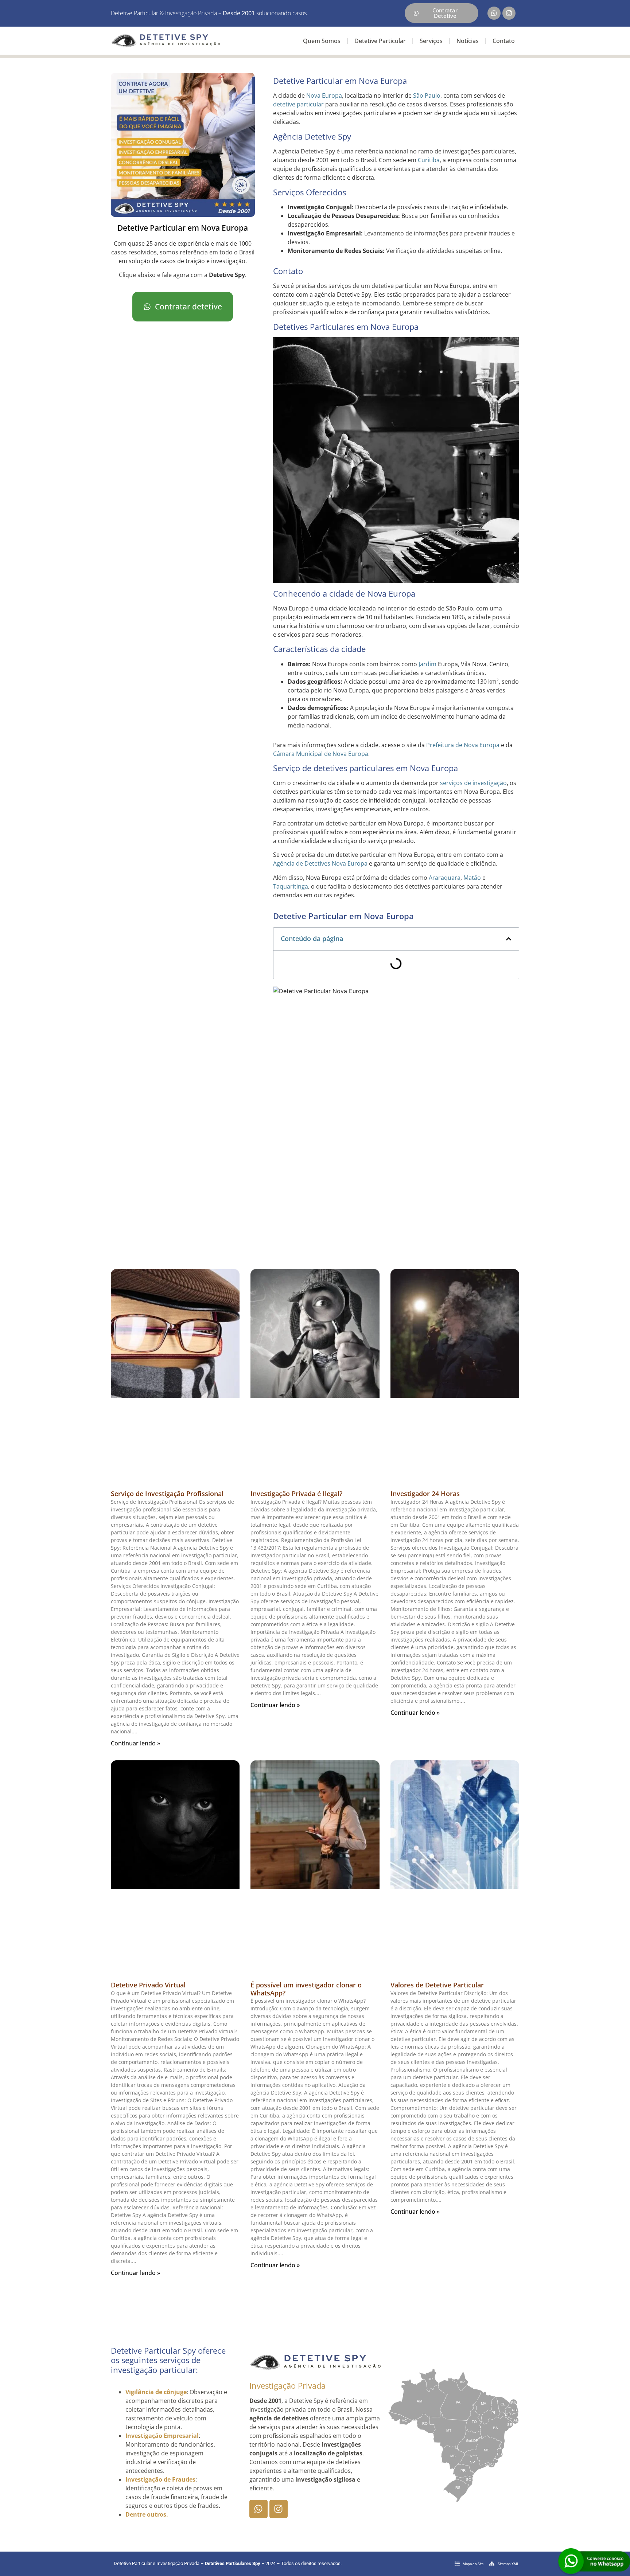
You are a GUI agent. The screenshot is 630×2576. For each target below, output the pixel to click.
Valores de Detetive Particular (437, 1985)
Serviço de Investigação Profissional (167, 1494)
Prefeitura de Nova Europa (463, 745)
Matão (472, 878)
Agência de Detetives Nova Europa (320, 863)
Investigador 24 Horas (425, 1494)
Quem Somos (322, 41)
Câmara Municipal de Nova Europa (321, 754)
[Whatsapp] (494, 13)
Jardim (427, 664)
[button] (509, 939)
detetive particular (298, 104)
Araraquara (445, 878)
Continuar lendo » (135, 1743)
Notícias (468, 41)
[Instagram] (509, 13)
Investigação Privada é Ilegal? (296, 1494)
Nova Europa (324, 95)
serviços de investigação (473, 783)
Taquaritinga (291, 886)
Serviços (431, 41)
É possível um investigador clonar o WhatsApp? (306, 1989)
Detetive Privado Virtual (148, 1985)
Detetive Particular (380, 41)
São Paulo (427, 95)
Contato (504, 41)
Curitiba (429, 160)
